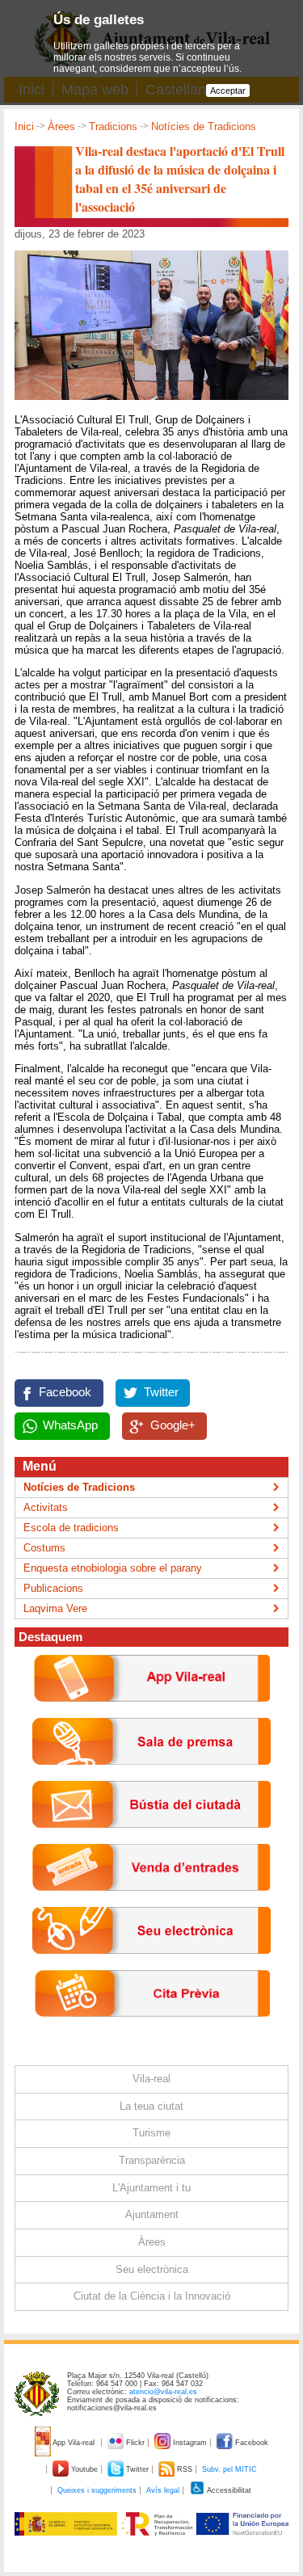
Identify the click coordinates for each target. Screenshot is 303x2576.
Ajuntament (152, 2214)
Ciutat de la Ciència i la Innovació (152, 2296)
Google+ (173, 1425)
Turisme (151, 2133)
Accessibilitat (228, 2490)
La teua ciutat (151, 2106)
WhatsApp (70, 1425)
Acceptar (228, 90)
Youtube (84, 2469)
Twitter (161, 1392)
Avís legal (163, 2490)
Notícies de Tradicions (204, 126)
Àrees (61, 126)
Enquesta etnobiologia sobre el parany (113, 1568)
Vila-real (151, 2079)
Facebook (65, 1392)
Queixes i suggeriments (97, 2490)
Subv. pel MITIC (229, 2469)
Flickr (135, 2443)
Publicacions (53, 1588)
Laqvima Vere (55, 1608)
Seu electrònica (152, 2269)
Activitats (46, 1507)
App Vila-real (74, 2443)
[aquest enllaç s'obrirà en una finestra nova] (151, 1966)
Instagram (190, 2443)
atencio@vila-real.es (163, 2392)
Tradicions (113, 126)
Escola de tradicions (71, 1528)
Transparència (152, 2160)
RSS (185, 2469)
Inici (24, 126)
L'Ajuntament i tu (151, 2188)
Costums (44, 1548)
